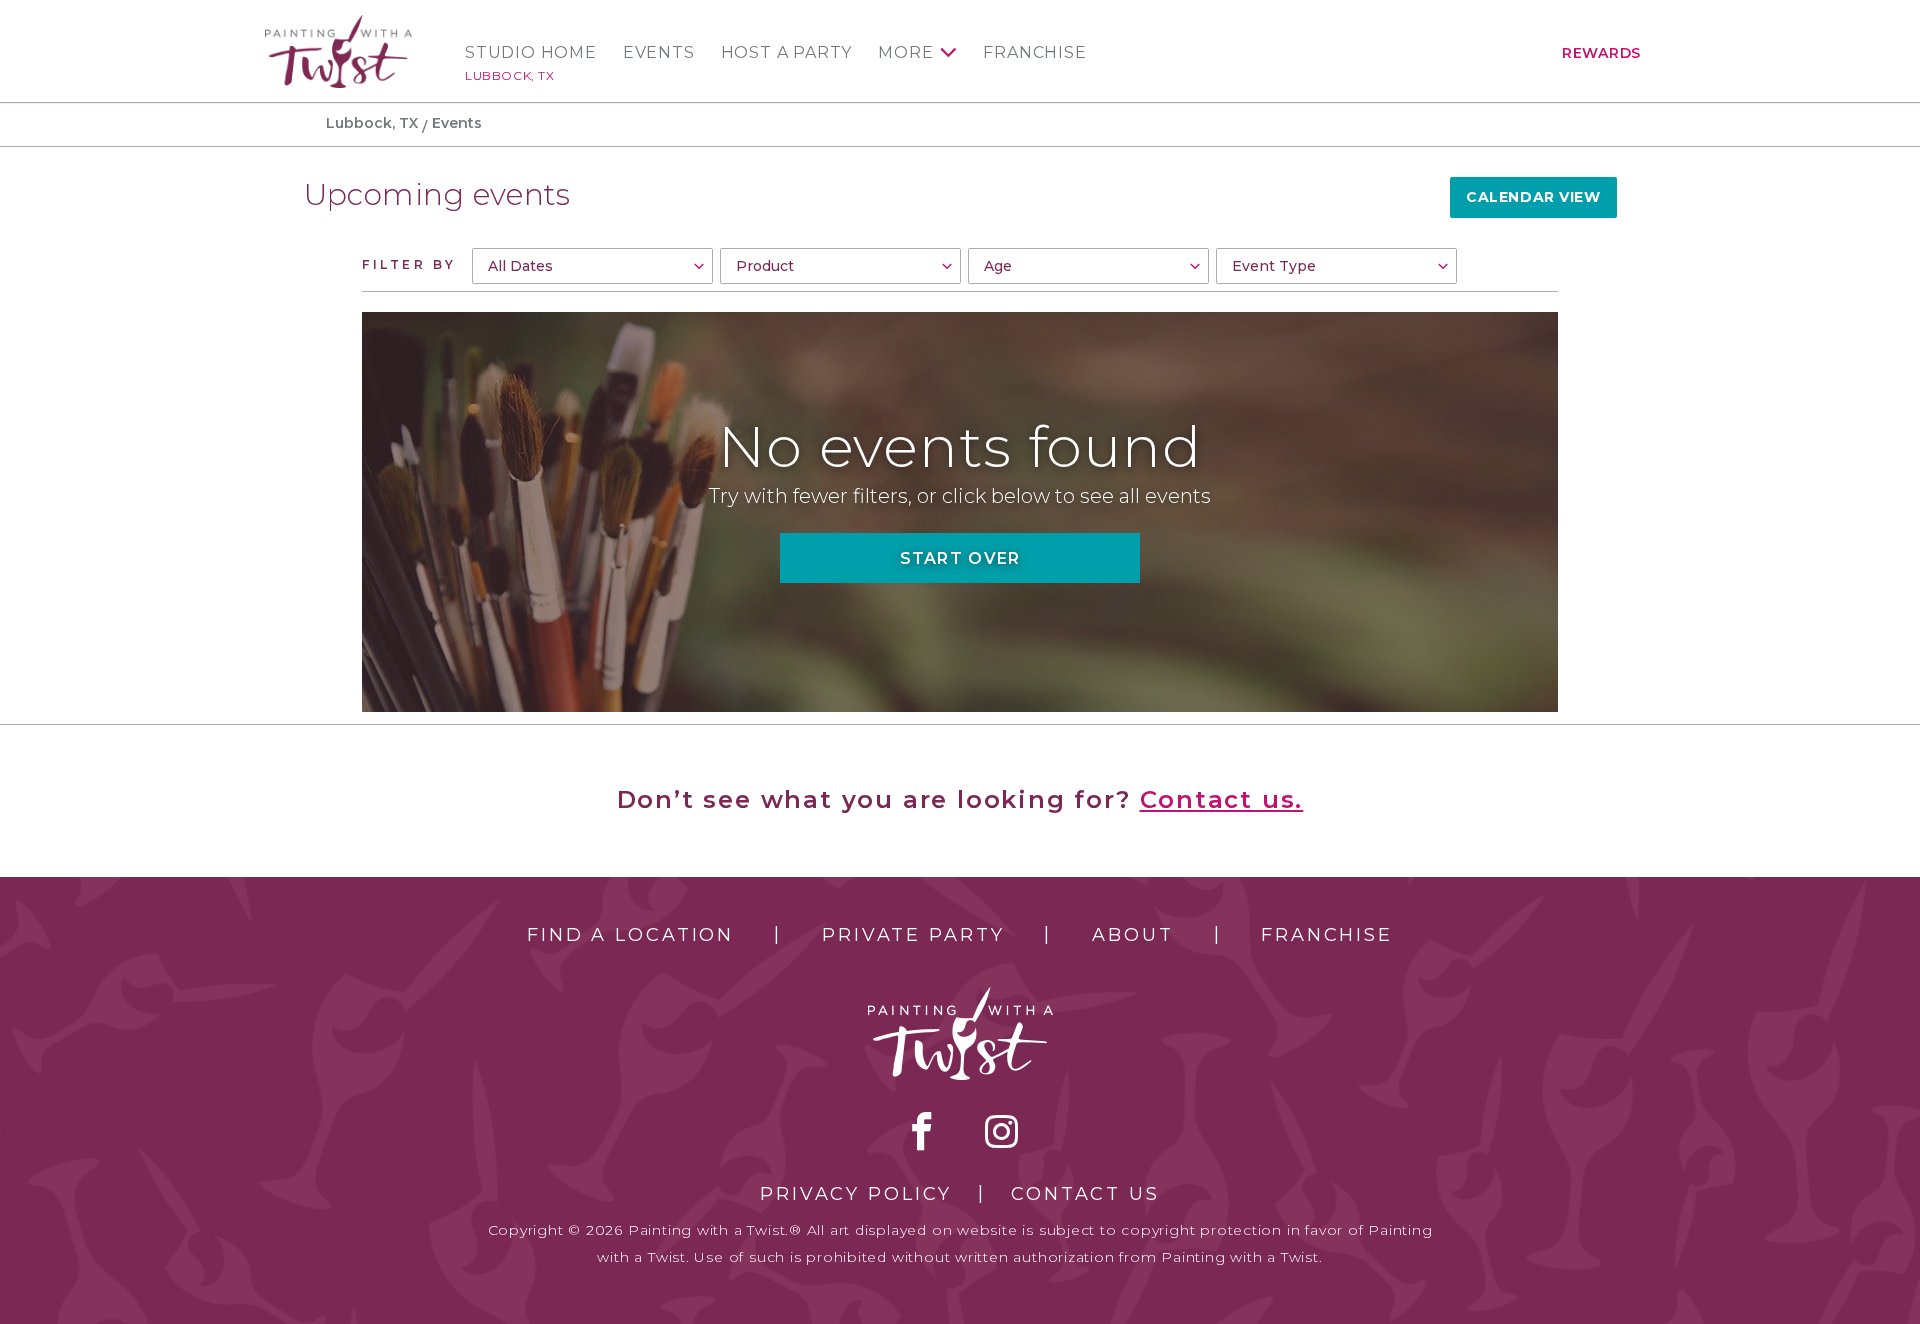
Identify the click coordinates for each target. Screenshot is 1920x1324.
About (1132, 935)
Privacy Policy (856, 1194)
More (905, 53)
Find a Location (630, 935)
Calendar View (1533, 197)
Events (659, 53)
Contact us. (1222, 799)
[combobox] (592, 266)
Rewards (1601, 53)
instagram (1001, 1131)
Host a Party (787, 53)
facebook (922, 1131)
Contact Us (1085, 1194)
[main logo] (338, 23)
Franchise (1034, 53)
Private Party (913, 935)
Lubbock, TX (510, 75)
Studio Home (531, 53)
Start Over (960, 558)
